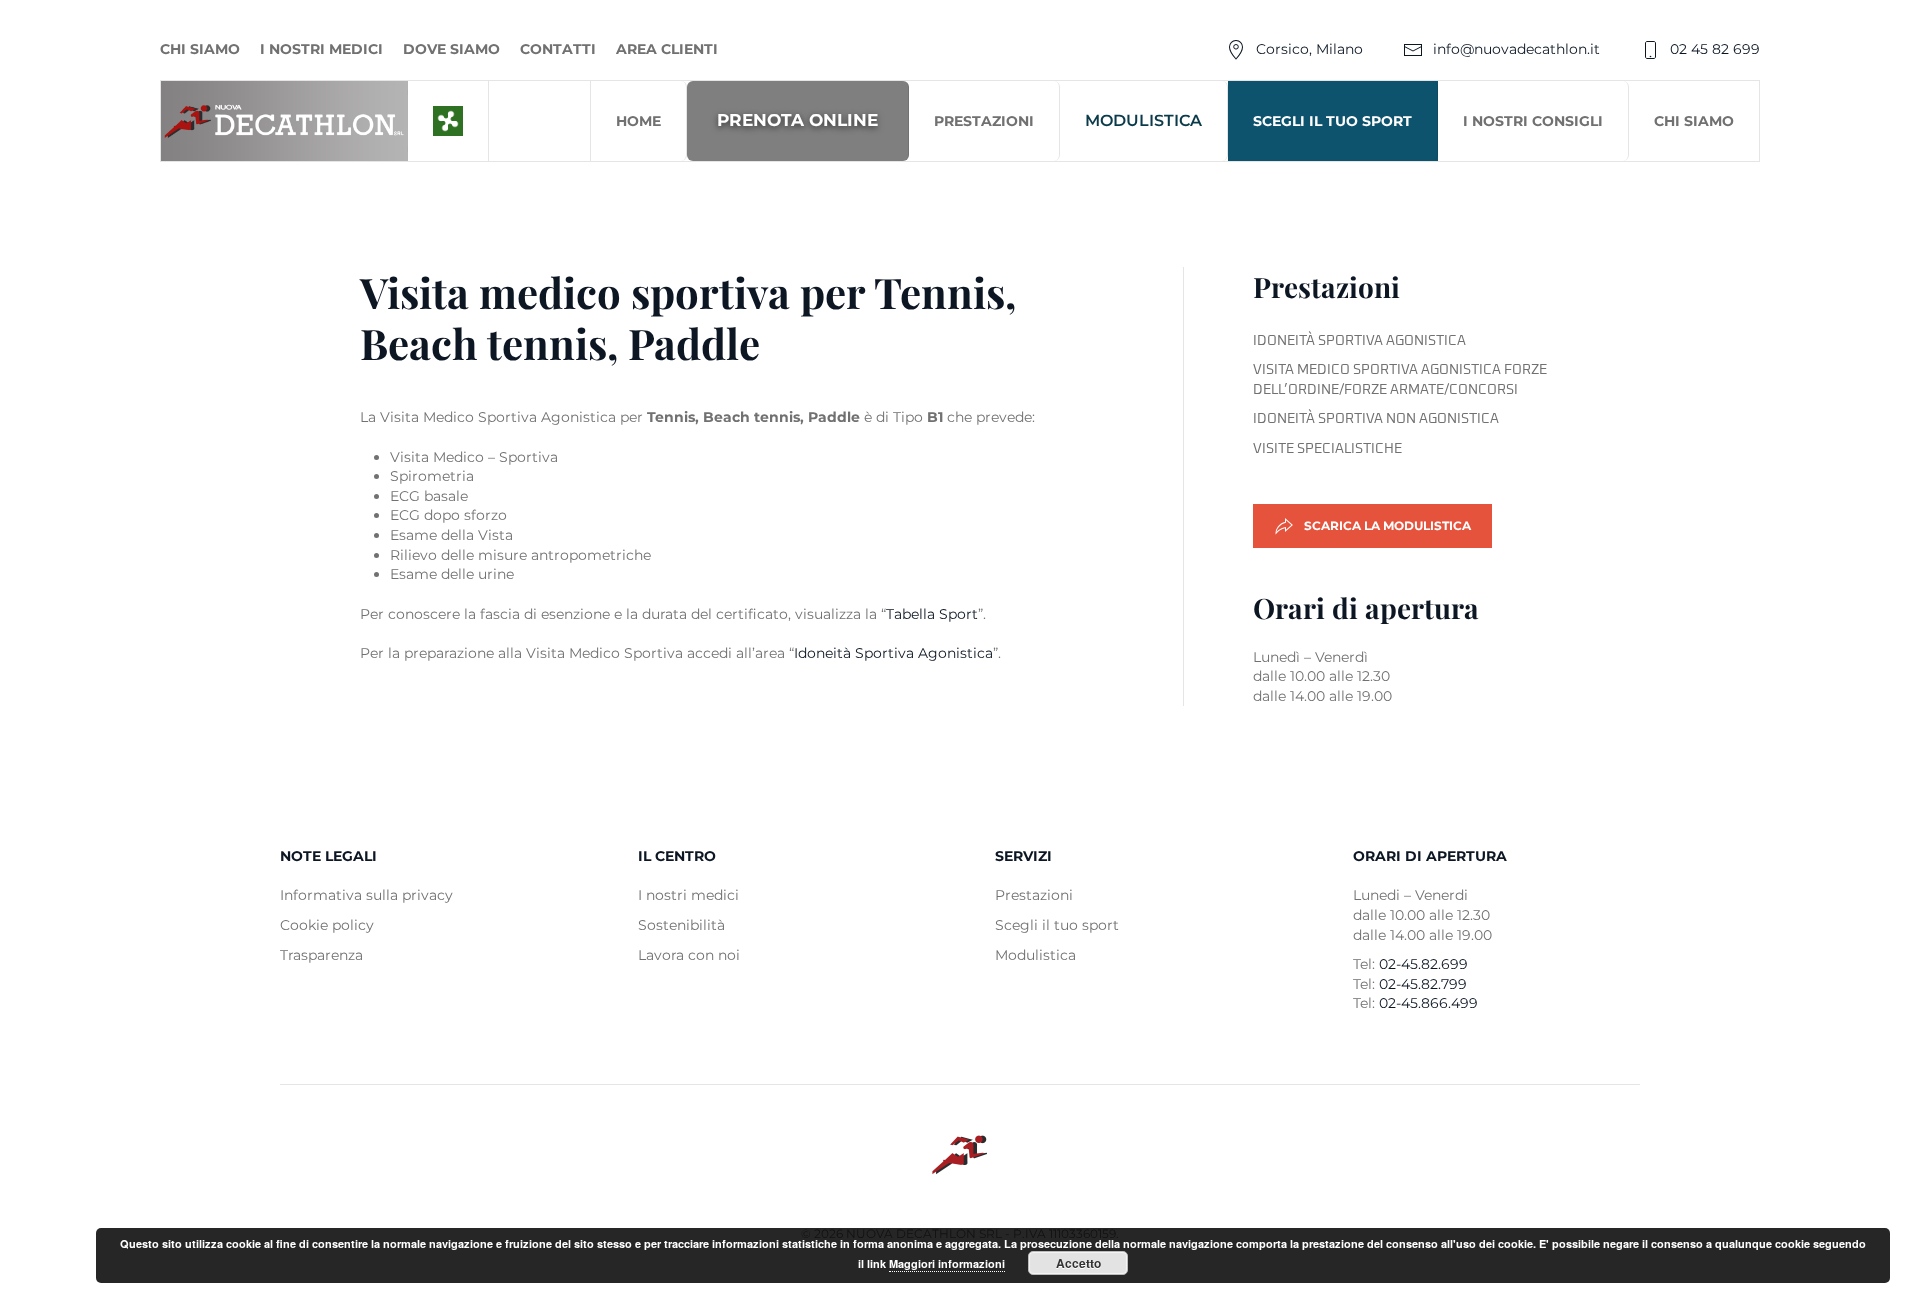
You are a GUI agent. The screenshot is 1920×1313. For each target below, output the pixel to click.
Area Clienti (667, 49)
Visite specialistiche (1327, 449)
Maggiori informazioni (947, 1263)
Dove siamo (451, 49)
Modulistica (1143, 120)
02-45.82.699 (1423, 964)
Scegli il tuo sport (1332, 121)
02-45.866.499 (1428, 1003)
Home (638, 121)
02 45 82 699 (1715, 49)
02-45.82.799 (1423, 984)
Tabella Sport (932, 614)
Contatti (558, 49)
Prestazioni (984, 121)
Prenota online (797, 120)
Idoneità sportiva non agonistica (1376, 419)
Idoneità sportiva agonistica (1359, 341)
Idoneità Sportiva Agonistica (893, 653)
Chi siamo (200, 49)
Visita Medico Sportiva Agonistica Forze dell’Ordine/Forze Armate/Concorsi (1400, 380)
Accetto (1078, 1263)
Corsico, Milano (1309, 49)
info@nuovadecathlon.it (1516, 49)
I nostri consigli (1533, 121)
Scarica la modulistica (1387, 525)
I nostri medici (321, 49)
